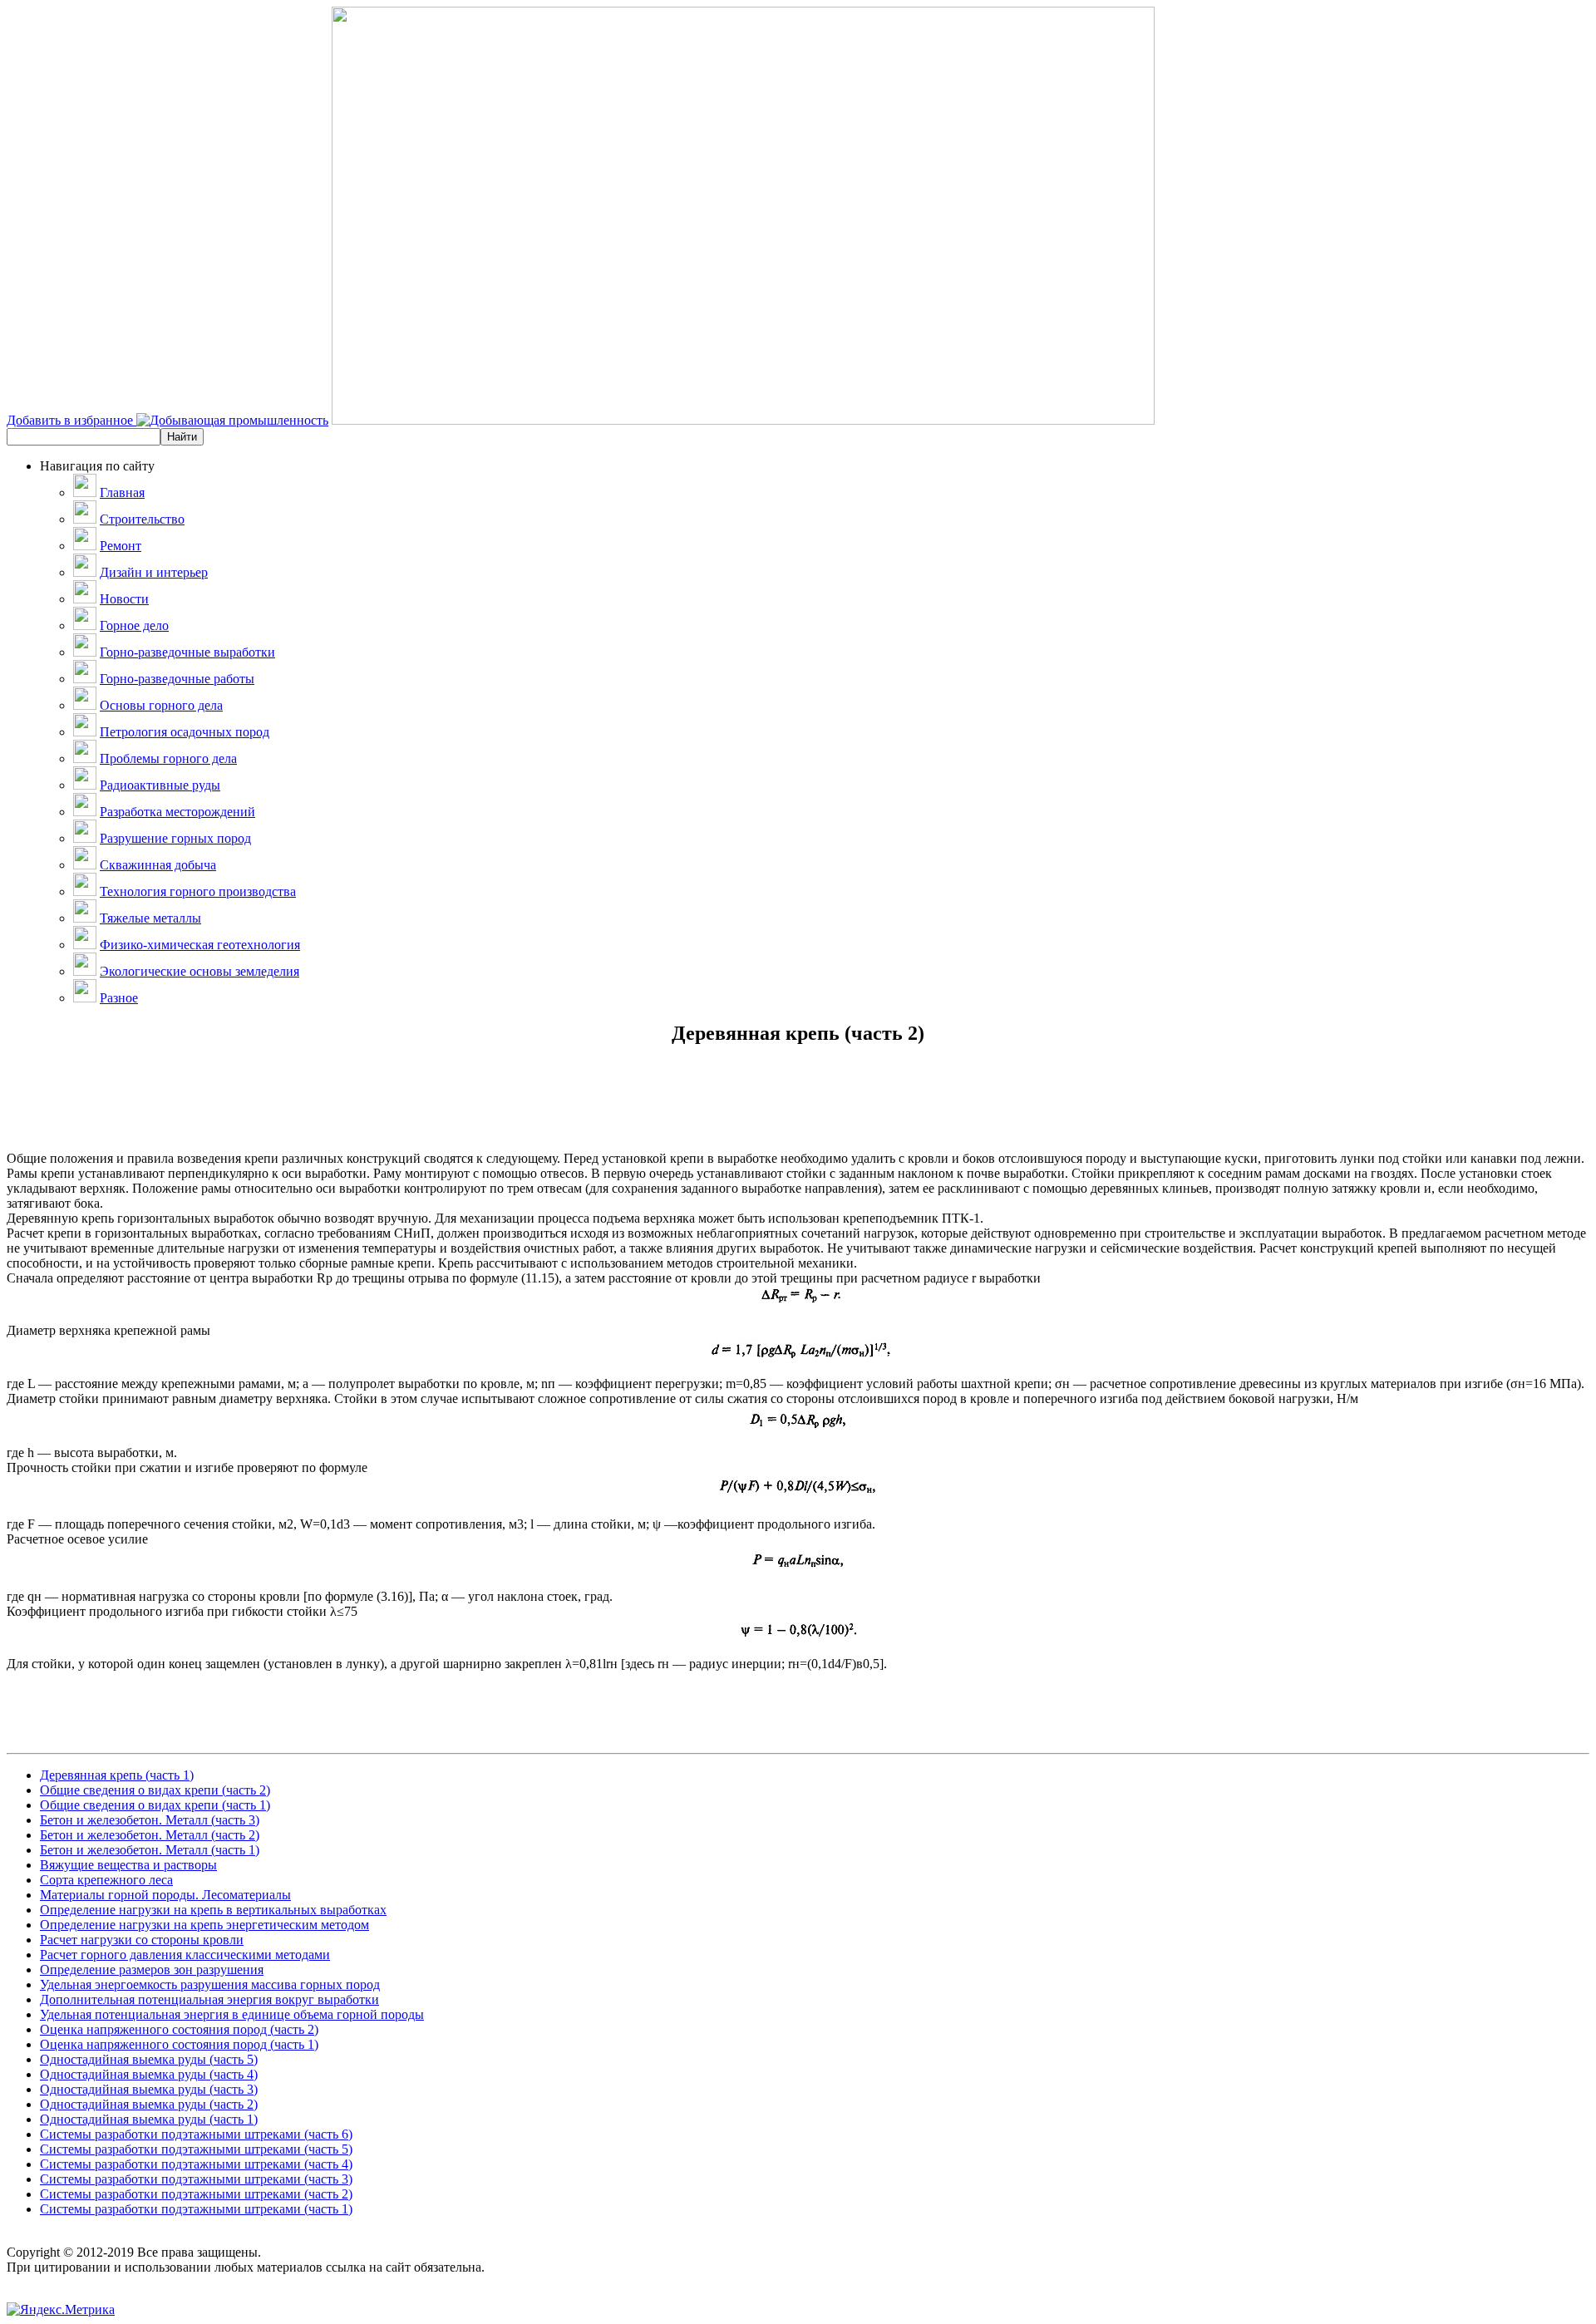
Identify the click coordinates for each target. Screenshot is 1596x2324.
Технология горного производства (198, 891)
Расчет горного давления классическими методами (185, 1955)
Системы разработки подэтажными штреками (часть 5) (196, 2149)
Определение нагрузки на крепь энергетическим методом (204, 1925)
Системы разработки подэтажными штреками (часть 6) (196, 2134)
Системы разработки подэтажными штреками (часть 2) (196, 2194)
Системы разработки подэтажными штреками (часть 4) (196, 2164)
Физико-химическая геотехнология (200, 945)
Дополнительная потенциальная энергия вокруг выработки (209, 1999)
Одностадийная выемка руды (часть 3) (149, 2089)
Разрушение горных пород (175, 838)
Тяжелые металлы (150, 918)
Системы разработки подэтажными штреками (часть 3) (196, 2179)
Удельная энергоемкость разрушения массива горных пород (210, 1984)
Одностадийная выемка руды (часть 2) (149, 2104)
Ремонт (121, 546)
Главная (122, 492)
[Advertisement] (798, 1114)
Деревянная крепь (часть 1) (117, 1775)
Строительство (142, 519)
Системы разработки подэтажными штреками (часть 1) (196, 2209)
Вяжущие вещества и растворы (128, 1865)
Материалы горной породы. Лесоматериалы (165, 1895)
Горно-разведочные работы (177, 679)
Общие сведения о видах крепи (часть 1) (155, 1805)
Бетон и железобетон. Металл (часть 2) (150, 1835)
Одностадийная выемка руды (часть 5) (149, 2059)
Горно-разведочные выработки (187, 652)
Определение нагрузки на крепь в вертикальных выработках (213, 1910)
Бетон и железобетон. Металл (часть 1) (150, 1850)
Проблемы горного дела (168, 758)
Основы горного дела (161, 705)
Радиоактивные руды (160, 785)
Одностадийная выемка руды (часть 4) (149, 2074)
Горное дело (134, 625)
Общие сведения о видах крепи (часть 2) (155, 1790)
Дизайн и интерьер (154, 572)
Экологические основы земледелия (199, 971)
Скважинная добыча (158, 865)
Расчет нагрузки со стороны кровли (142, 1940)
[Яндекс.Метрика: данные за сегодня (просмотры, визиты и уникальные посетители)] (61, 2310)
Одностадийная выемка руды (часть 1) (149, 2119)
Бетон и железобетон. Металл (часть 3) (150, 1820)
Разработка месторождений (177, 812)
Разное (119, 998)
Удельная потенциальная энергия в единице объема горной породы (232, 2014)
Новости (124, 599)
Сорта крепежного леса (106, 1880)
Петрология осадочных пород (185, 732)
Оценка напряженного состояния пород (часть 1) (179, 2044)
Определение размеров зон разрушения (152, 1969)
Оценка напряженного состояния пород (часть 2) (179, 2029)
